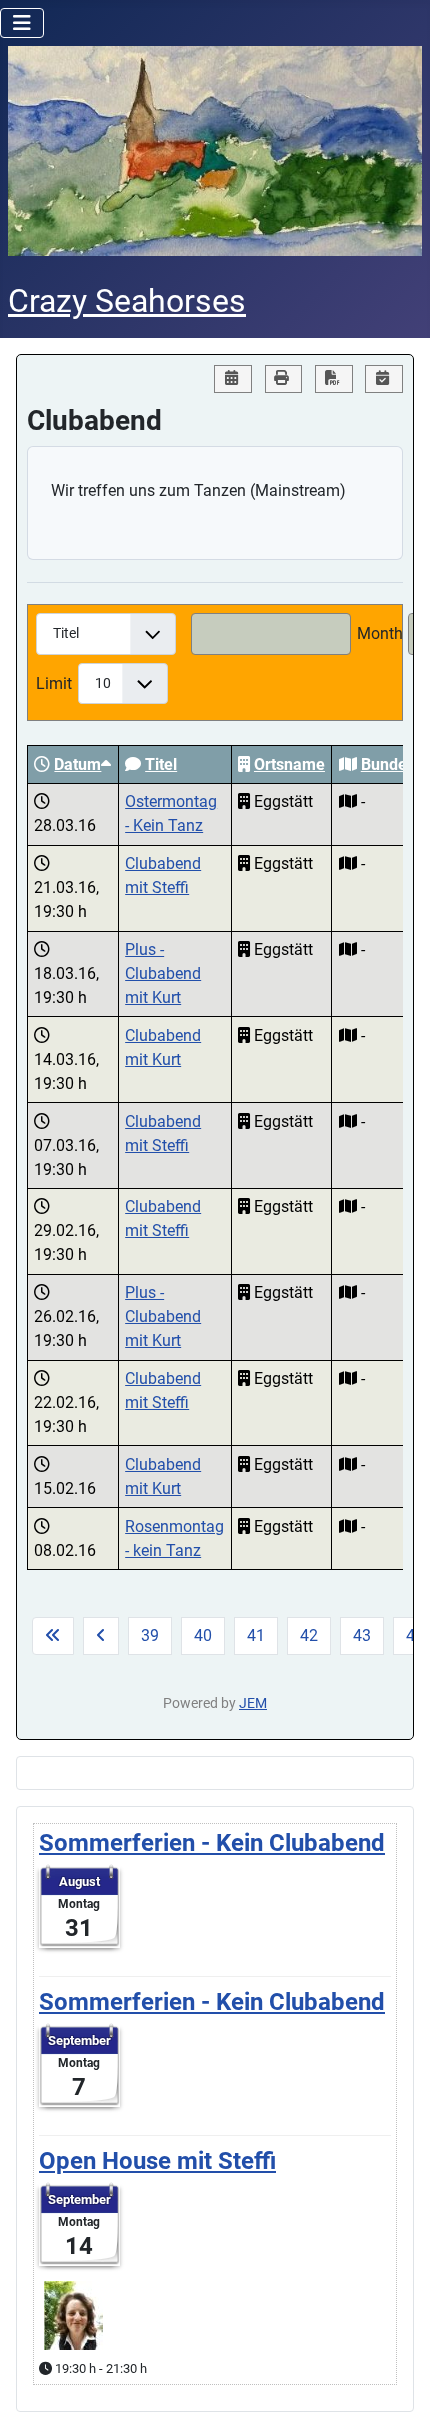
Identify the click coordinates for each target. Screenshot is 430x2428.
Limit (54, 683)
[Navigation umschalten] (22, 23)
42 (309, 1635)
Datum (77, 764)
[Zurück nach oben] (395, 2391)
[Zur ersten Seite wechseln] (53, 1636)
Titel (161, 764)
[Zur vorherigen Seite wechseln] (101, 1636)
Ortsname (289, 764)
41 (256, 1635)
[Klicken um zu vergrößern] (73, 2313)
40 (203, 1635)
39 (150, 1635)
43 (362, 1635)
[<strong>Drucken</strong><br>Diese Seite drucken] (284, 379)
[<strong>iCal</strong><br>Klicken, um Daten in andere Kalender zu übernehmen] (384, 379)
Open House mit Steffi (157, 2161)
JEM (253, 1703)
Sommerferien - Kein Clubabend (212, 1843)
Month (380, 633)
